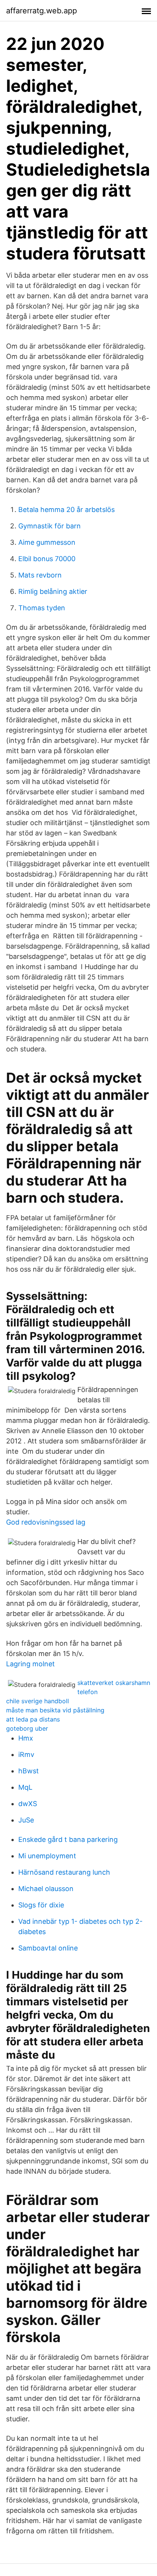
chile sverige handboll (38, 1701)
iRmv (26, 1754)
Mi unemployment (47, 1856)
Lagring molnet (30, 1664)
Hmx (26, 1738)
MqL (25, 1787)
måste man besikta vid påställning (55, 1710)
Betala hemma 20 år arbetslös (66, 510)
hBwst (29, 1771)
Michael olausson (46, 1889)
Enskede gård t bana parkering (68, 1839)
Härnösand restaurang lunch (64, 1872)
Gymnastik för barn (50, 526)
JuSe (26, 1820)
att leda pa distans (33, 1719)
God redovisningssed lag (46, 1522)
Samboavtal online (48, 1948)
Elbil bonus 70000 (47, 559)
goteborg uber (27, 1728)
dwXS (28, 1804)
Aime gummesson (47, 542)
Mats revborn (40, 575)
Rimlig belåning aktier (53, 591)
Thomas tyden (42, 608)
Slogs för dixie (41, 1905)
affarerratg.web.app (42, 11)
